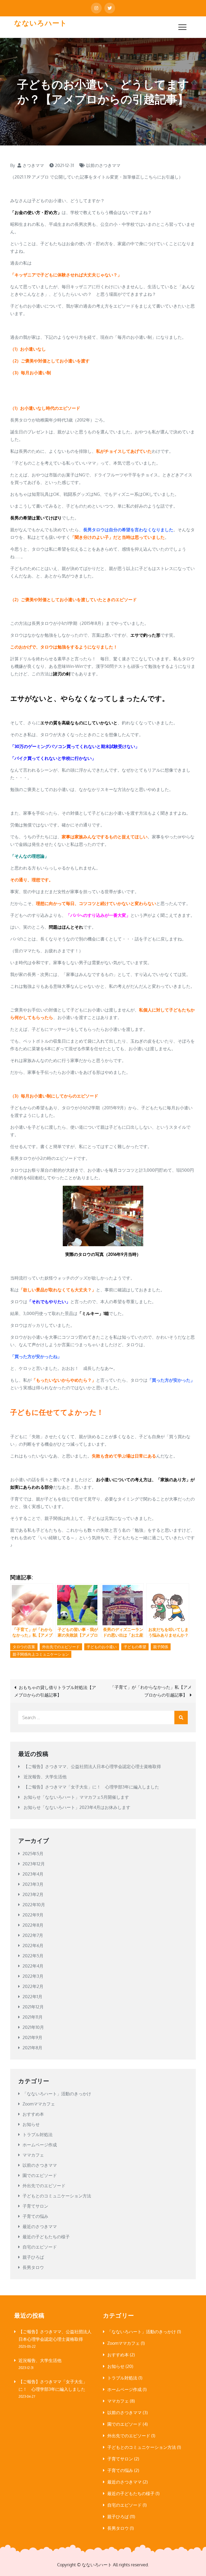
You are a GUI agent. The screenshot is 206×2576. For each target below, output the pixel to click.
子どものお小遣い (102, 1647)
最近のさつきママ (40, 2226)
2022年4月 (33, 1966)
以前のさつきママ (103, 165)
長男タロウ (33, 2267)
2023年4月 (33, 1874)
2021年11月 (33, 2017)
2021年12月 (33, 2007)
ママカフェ (33, 2155)
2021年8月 (32, 2048)
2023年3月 (33, 1884)
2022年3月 (33, 1976)
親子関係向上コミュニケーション (41, 1654)
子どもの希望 (135, 1647)
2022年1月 (32, 1997)
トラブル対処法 (38, 2135)
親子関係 (161, 1647)
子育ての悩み (35, 2216)
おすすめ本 (33, 2114)
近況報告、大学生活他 (45, 1777)
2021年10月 (33, 2027)
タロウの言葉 (24, 1647)
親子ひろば (33, 2257)
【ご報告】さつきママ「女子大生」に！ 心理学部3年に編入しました (91, 1787)
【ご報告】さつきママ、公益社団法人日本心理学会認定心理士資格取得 (92, 1766)
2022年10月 (34, 1905)
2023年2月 (33, 1894)
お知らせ (31, 2124)
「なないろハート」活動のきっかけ (57, 2094)
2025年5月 (33, 1854)
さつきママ (33, 165)
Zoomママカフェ (39, 2104)
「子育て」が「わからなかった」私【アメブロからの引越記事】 (151, 1691)
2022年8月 (33, 1925)
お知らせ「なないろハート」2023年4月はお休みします (77, 1807)
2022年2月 (33, 1986)
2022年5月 (33, 1956)
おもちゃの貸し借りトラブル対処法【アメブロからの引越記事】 (55, 1691)
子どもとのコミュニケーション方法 (57, 2196)
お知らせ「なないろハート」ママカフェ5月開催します (76, 1797)
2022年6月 (33, 1946)
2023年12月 (34, 1864)
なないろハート (41, 23)
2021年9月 (32, 2037)
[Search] (181, 1718)
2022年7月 (33, 1935)
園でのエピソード (40, 2175)
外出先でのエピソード (61, 1647)
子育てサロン (35, 2206)
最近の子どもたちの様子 (46, 2237)
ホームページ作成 (40, 2145)
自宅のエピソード (40, 2247)
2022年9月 (33, 1915)
